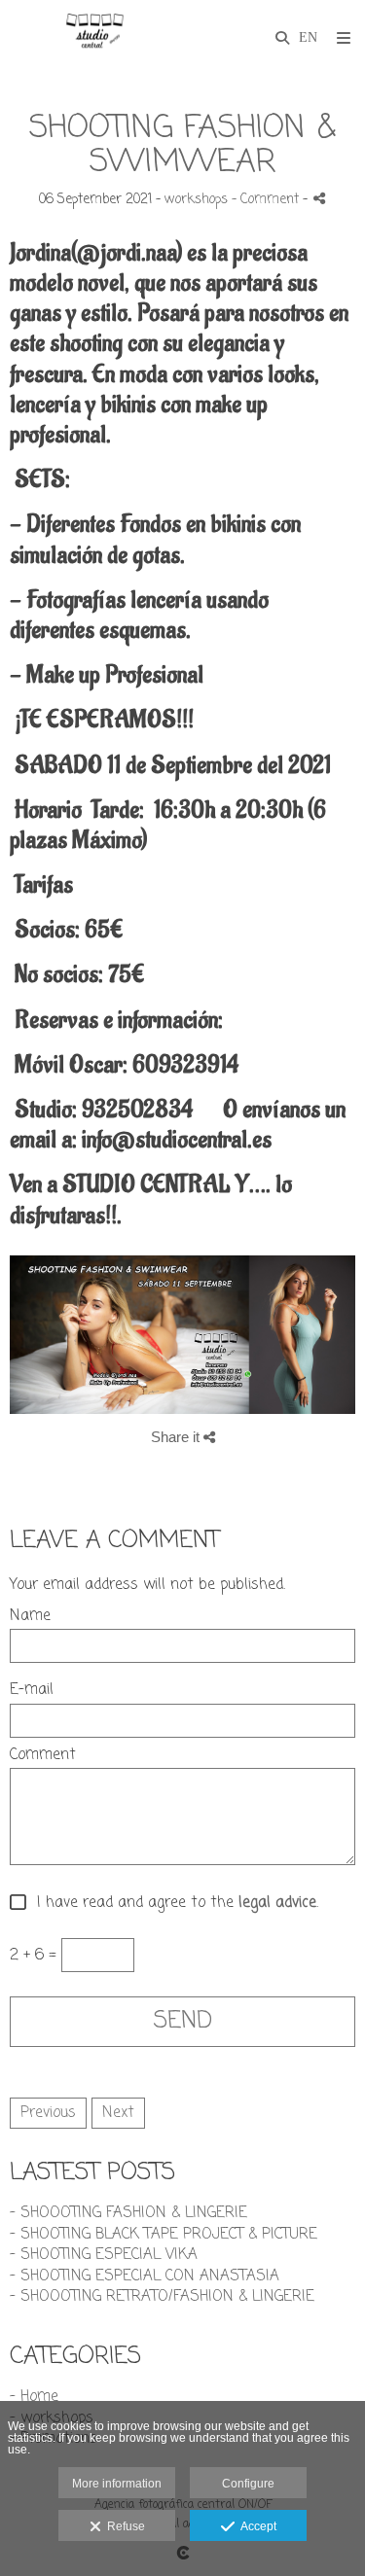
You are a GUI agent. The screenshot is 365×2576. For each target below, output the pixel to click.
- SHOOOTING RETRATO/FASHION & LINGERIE (162, 2297)
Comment (43, 1756)
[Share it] (319, 198)
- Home (34, 2397)
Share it (177, 1437)
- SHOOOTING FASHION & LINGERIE (128, 2213)
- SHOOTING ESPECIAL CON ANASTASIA (145, 2276)
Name (30, 1617)
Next (118, 2113)
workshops (196, 200)
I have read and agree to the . (173, 1904)
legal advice (277, 1904)
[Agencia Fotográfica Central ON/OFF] (94, 36)
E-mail (32, 1691)
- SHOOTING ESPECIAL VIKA (104, 2255)
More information (117, 2484)
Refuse (123, 2526)
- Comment (267, 200)
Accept (255, 2526)
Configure (248, 2484)
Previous (48, 2113)
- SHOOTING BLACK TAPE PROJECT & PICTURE (164, 2235)
